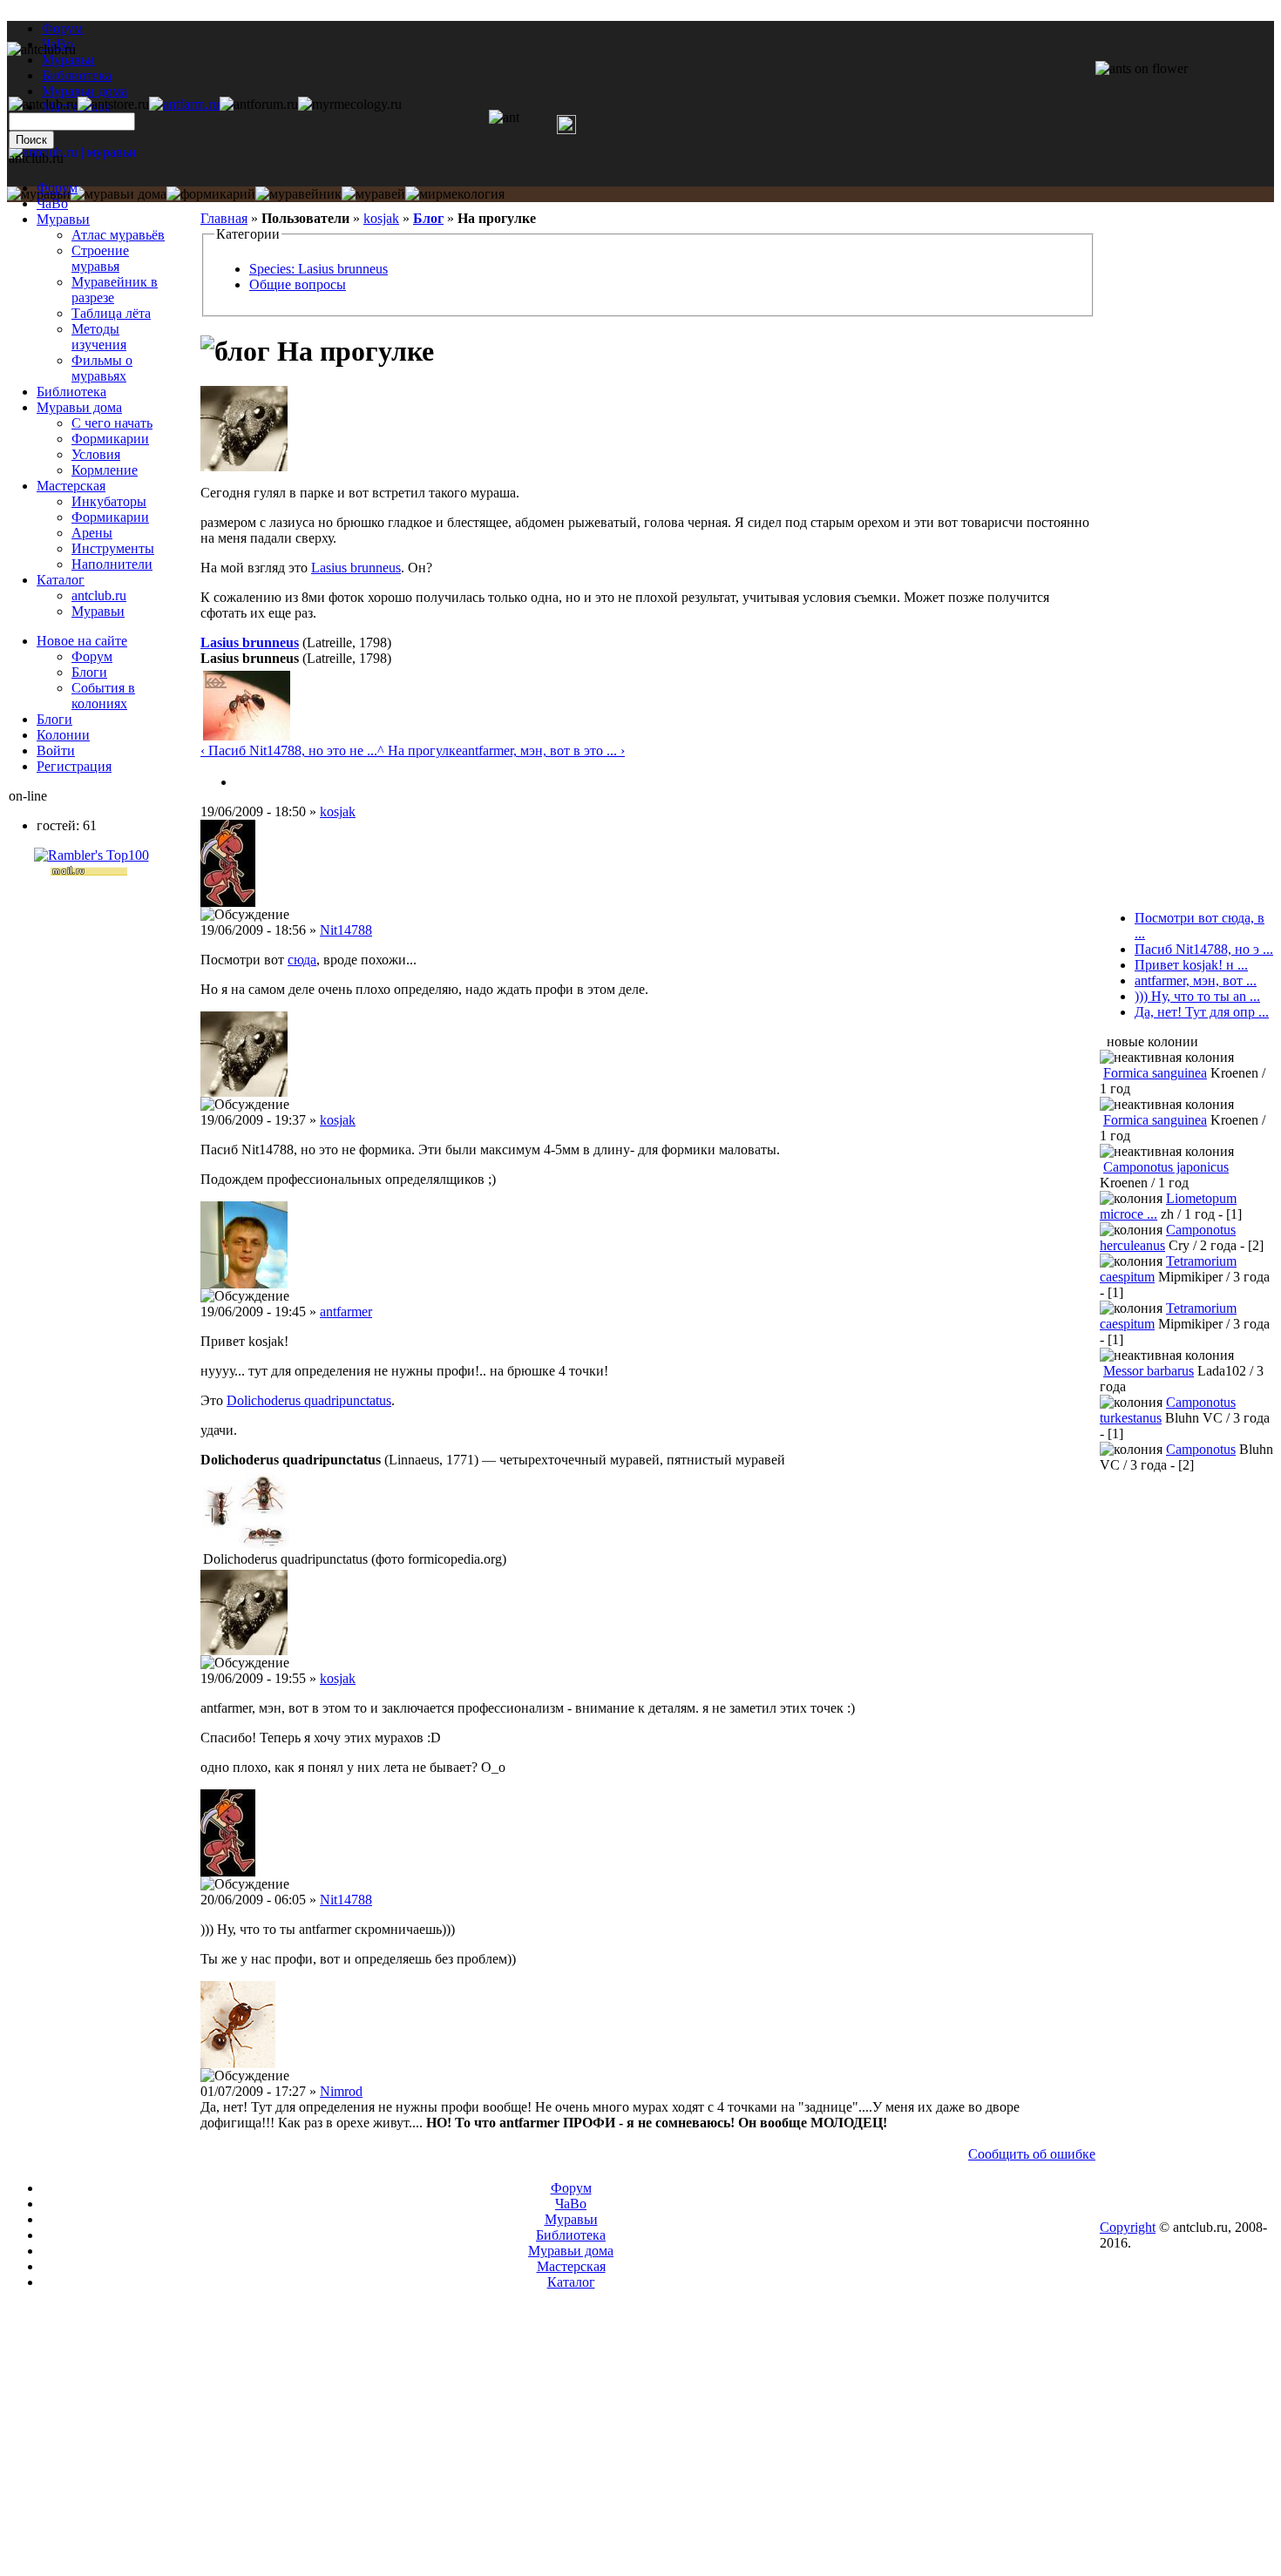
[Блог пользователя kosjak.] (242, 782)
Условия (96, 454)
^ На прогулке (420, 750)
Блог (428, 218)
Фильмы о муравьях (102, 368)
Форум (62, 28)
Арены (92, 533)
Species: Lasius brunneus (319, 269)
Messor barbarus (1149, 1371)
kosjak (381, 218)
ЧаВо (52, 203)
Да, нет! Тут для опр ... (1202, 1012)
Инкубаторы (109, 501)
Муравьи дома (79, 407)
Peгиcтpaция (74, 766)
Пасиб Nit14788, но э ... (1204, 949)
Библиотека (71, 392)
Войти (56, 750)
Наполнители (112, 564)
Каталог (61, 580)
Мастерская (71, 486)
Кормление (105, 470)
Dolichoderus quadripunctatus (309, 1400)
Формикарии (110, 439)
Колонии (63, 735)
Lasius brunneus (356, 568)
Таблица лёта (111, 313)
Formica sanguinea (1155, 1073)
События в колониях (103, 696)
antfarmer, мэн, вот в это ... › (543, 750)
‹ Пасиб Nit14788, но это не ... (289, 750)
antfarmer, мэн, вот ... (1196, 980)
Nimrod (341, 2091)
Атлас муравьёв (118, 235)
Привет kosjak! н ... (1191, 965)
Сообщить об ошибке (1032, 2154)
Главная (224, 218)
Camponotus (1201, 1449)
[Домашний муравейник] (184, 104)
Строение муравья (100, 258)
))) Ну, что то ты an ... (1197, 996)
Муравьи (63, 219)
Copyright (1128, 2227)
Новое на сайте (82, 641)
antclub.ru (99, 595)
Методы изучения (99, 337)
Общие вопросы (298, 284)
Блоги (89, 672)
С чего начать (112, 423)
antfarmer (346, 1312)
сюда (302, 960)
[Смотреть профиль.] (244, 467)
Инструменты (113, 548)
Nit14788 (346, 930)
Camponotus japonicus (1166, 1167)
